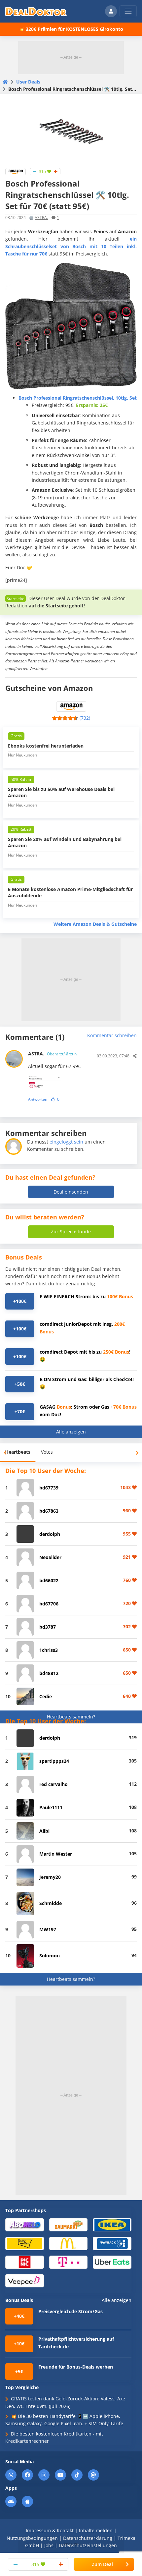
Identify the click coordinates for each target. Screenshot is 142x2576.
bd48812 (49, 1673)
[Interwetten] (25, 2243)
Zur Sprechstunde (71, 1232)
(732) (85, 718)
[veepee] (25, 2280)
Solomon (50, 1956)
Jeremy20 (50, 1877)
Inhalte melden (96, 2530)
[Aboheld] (25, 2224)
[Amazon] (16, 171)
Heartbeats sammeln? (71, 1717)
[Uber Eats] (112, 2262)
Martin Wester (56, 1854)
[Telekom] (69, 2262)
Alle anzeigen (71, 1432)
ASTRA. (41, 218)
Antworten (38, 1099)
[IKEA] (112, 2224)
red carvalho (53, 1784)
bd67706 (49, 1604)
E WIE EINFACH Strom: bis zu (86, 1296)
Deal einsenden (71, 1192)
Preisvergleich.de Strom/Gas (71, 2311)
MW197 (48, 1929)
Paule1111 (51, 1807)
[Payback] (112, 2243)
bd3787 (48, 1627)
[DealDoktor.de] (36, 11)
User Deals (28, 82)
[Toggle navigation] (128, 11)
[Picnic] (25, 2262)
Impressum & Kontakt (50, 2530)
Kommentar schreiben (112, 1035)
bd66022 (49, 1580)
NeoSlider (50, 1557)
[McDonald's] (69, 2243)
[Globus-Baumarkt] (69, 2224)
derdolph (50, 1534)
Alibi (44, 1831)
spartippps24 (54, 1761)
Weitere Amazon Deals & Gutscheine (95, 924)
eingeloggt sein (66, 1142)
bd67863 (49, 1511)
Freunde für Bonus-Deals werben (76, 2367)
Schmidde (51, 1903)
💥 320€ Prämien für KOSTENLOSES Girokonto (71, 29)
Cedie (46, 1696)
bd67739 (49, 1488)
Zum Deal (102, 2564)
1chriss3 (49, 1650)
